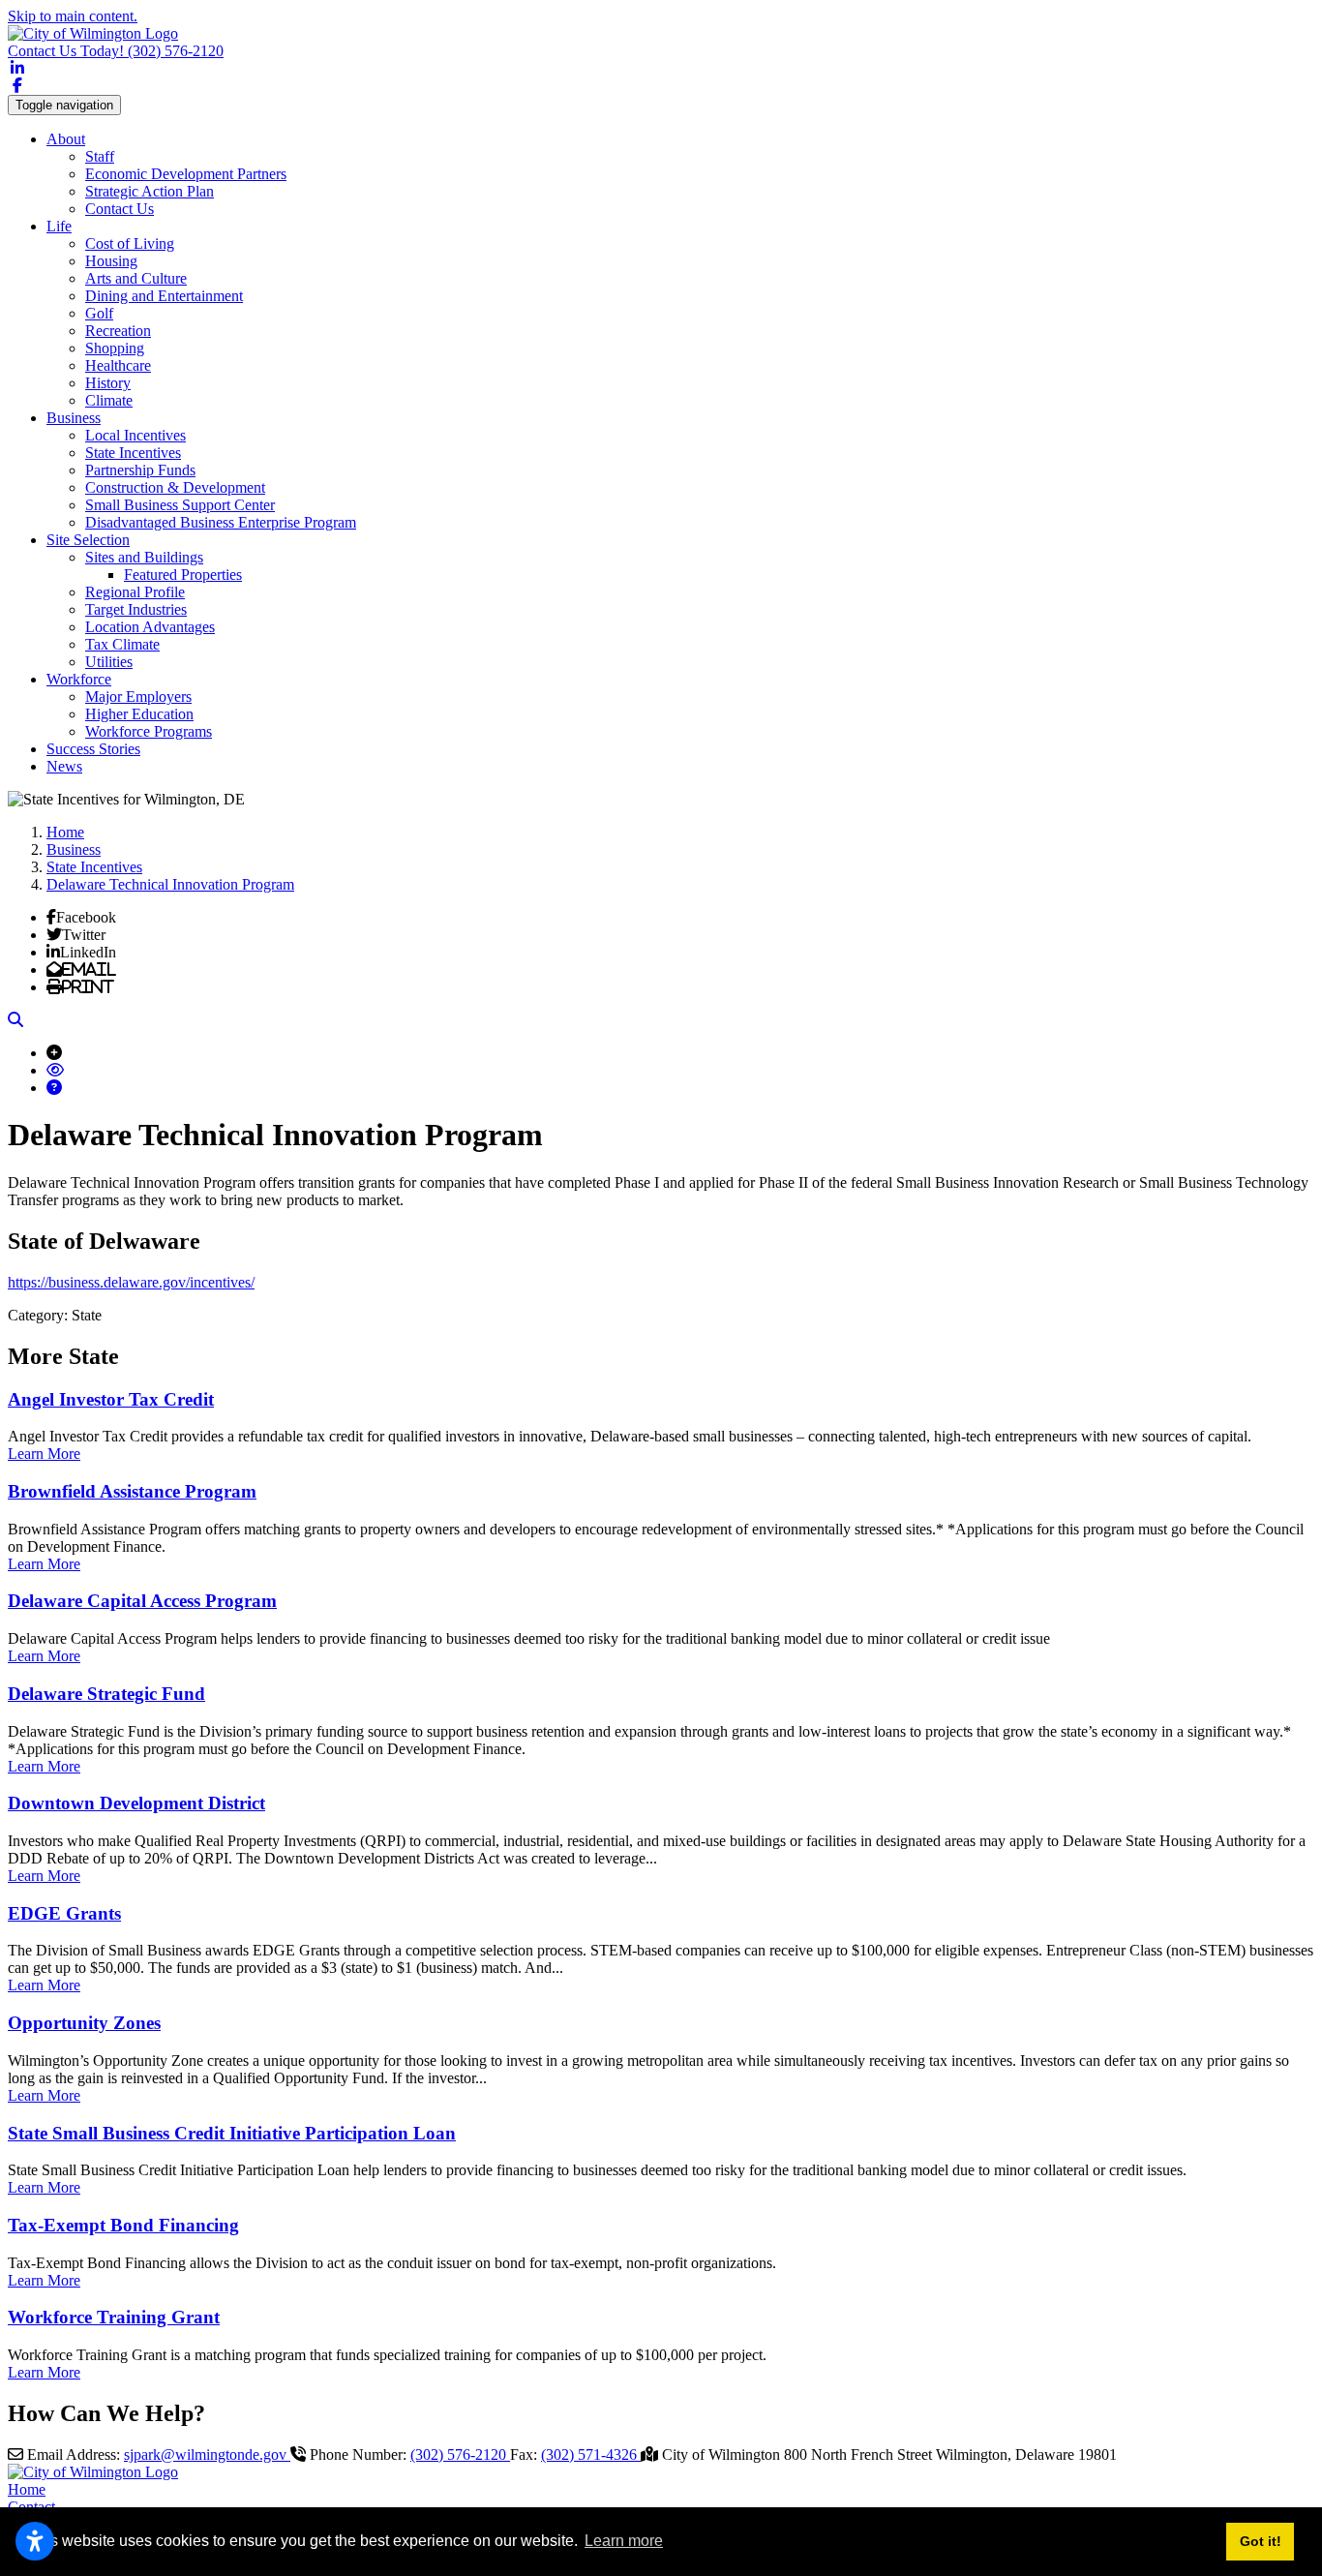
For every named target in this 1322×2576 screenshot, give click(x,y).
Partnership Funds (140, 470)
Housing (111, 261)
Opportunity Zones (84, 2023)
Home (27, 2489)
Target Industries (136, 609)
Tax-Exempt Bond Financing (123, 2225)
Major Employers (138, 697)
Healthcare (118, 365)
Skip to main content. (73, 16)
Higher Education (139, 714)
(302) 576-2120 (116, 51)
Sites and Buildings (144, 557)
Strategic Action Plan (150, 191)
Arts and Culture (136, 278)
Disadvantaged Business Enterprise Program (221, 522)
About (66, 139)
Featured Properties (183, 575)
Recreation (118, 331)
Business (74, 418)
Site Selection (88, 540)
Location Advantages (150, 627)
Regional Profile (135, 592)
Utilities (109, 662)
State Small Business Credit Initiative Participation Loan (232, 2133)
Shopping (115, 348)
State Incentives (133, 453)
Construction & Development (175, 487)
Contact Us (120, 209)
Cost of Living (130, 243)
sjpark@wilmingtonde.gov (207, 2455)
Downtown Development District (136, 1803)
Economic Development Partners (186, 174)
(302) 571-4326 (591, 2455)
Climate (109, 400)
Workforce (79, 679)
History (108, 383)
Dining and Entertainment (164, 296)
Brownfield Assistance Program (132, 1491)
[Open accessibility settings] (35, 2541)
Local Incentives (135, 435)
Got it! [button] (1261, 2541)
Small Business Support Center (180, 505)
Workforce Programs (149, 731)
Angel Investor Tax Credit (111, 1399)
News (64, 766)
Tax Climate (122, 644)
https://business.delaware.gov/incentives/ (131, 1282)
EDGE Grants (64, 1913)
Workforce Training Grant (114, 2317)
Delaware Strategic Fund (106, 1694)
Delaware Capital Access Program (142, 1601)
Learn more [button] (624, 2541)
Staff (100, 156)
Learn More (44, 1454)
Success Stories (93, 749)
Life (59, 226)
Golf (99, 313)
